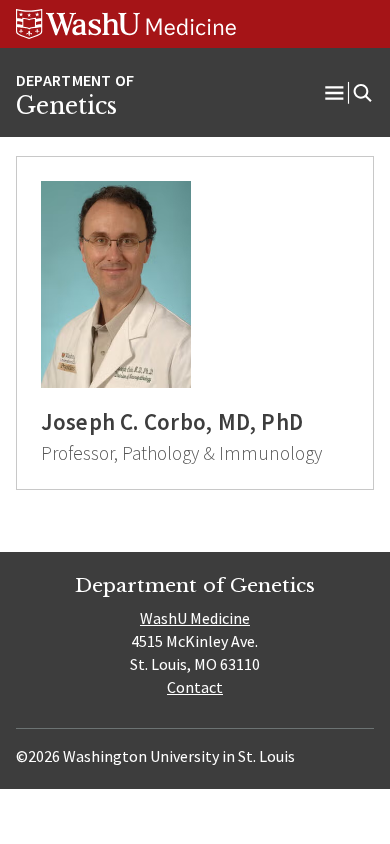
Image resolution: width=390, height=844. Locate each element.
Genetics (66, 106)
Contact (195, 687)
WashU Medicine (195, 618)
